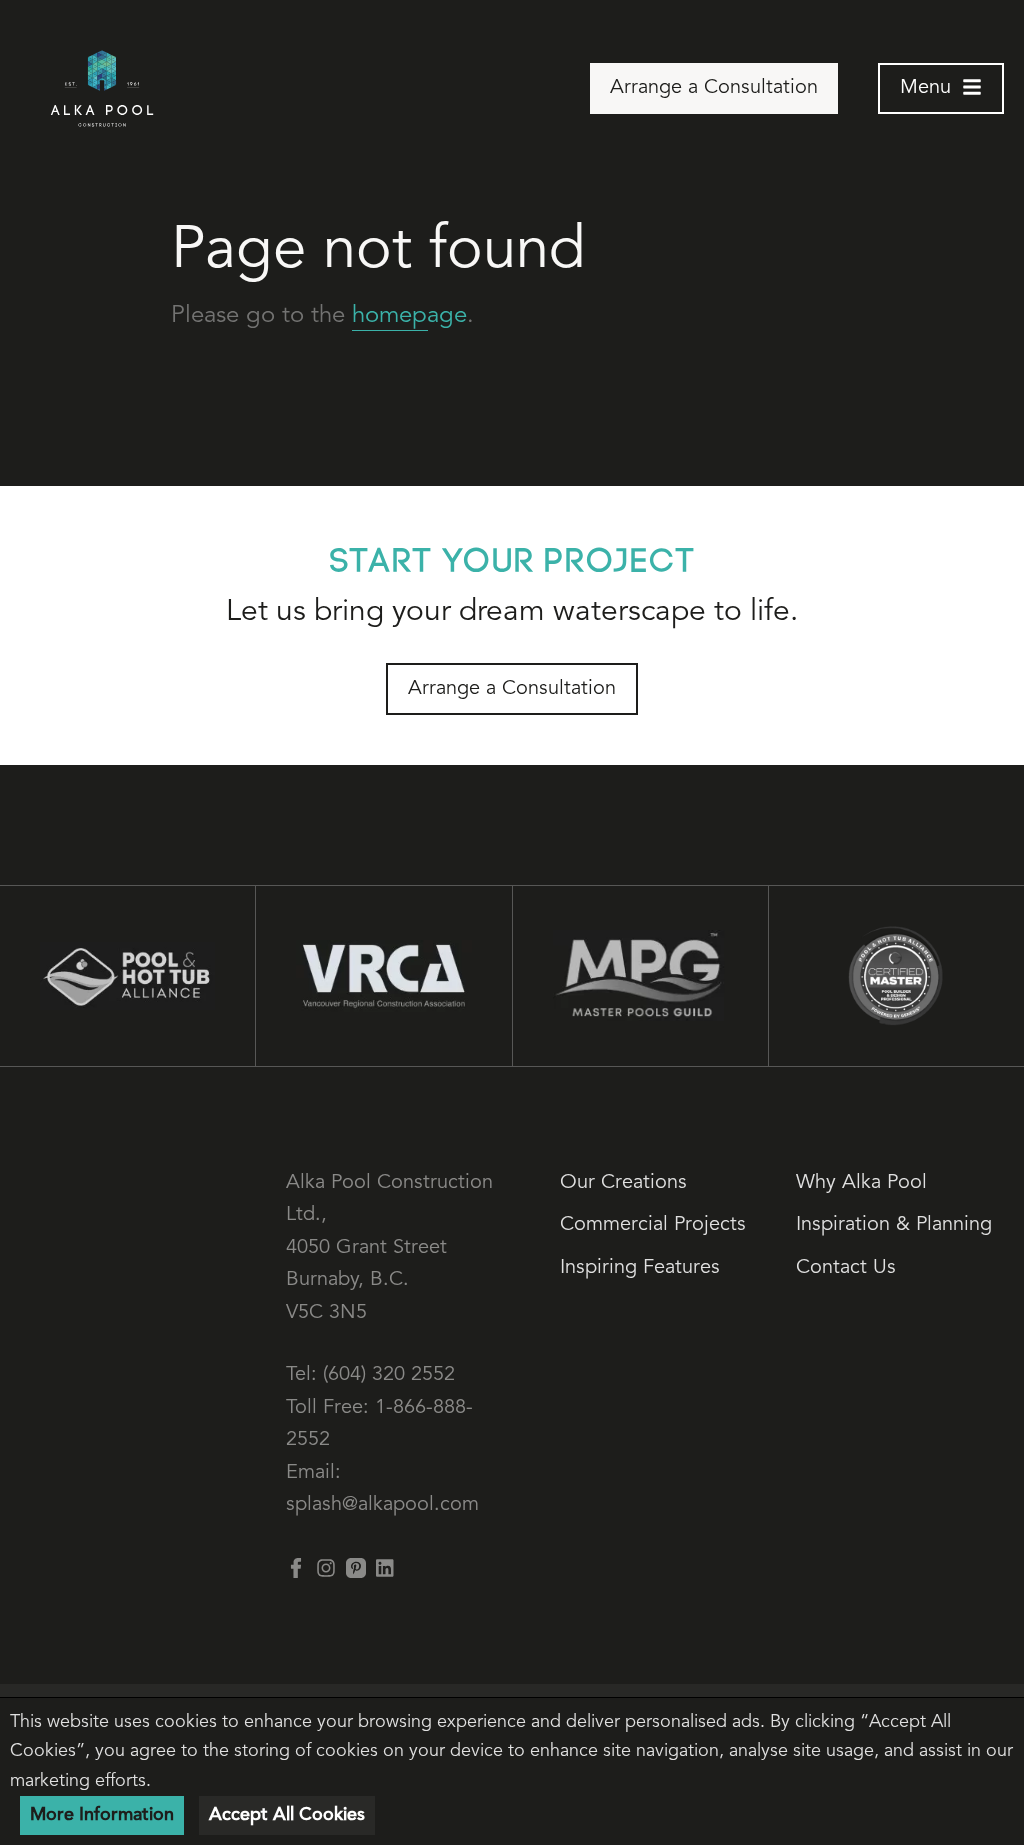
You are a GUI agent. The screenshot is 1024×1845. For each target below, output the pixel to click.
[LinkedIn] (386, 1568)
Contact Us (846, 1268)
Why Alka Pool (861, 1183)
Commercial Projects (653, 1225)
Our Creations (623, 1183)
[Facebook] (296, 1568)
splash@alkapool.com (382, 1505)
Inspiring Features (640, 1268)
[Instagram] (326, 1568)
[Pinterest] (356, 1568)
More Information (102, 1815)
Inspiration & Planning (894, 1225)
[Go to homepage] (102, 88)
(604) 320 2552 (389, 1375)
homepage (409, 316)
